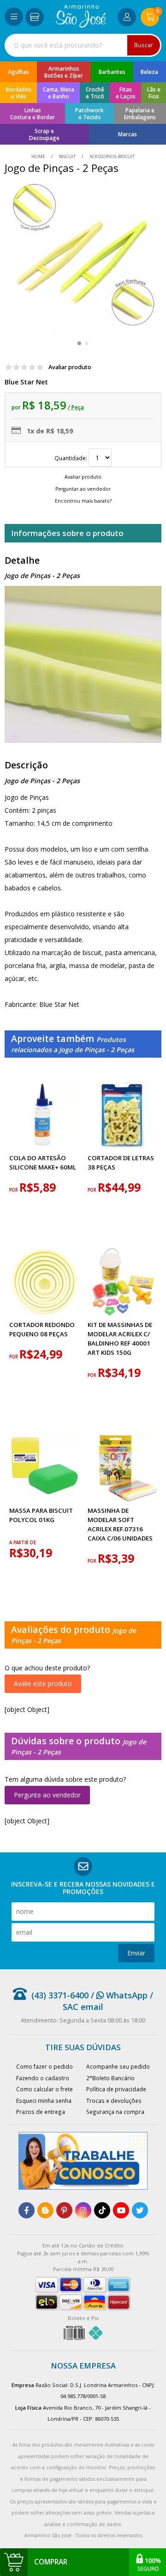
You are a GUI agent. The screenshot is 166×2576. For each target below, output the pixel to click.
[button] (79, 343)
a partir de (23, 1543)
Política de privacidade (116, 2089)
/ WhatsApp (118, 1995)
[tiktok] (102, 2210)
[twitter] (140, 2210)
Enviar (136, 1953)
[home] (81, 25)
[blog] (45, 2210)
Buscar (144, 45)
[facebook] (27, 2210)
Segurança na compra (115, 2112)
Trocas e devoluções (114, 2101)
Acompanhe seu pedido (118, 2066)
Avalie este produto (43, 1684)
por (14, 1190)
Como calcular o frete (44, 2089)
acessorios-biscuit (111, 156)
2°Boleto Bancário (110, 2078)
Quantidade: (71, 458)
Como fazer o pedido (44, 2066)
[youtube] (121, 2210)
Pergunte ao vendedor (47, 1795)
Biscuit (67, 156)
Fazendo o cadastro (43, 2078)
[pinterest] (64, 2210)
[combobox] (83, 45)
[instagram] (83, 2210)
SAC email (83, 2007)
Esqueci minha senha (44, 2101)
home (39, 156)
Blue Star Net (26, 382)
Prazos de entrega (41, 2112)
